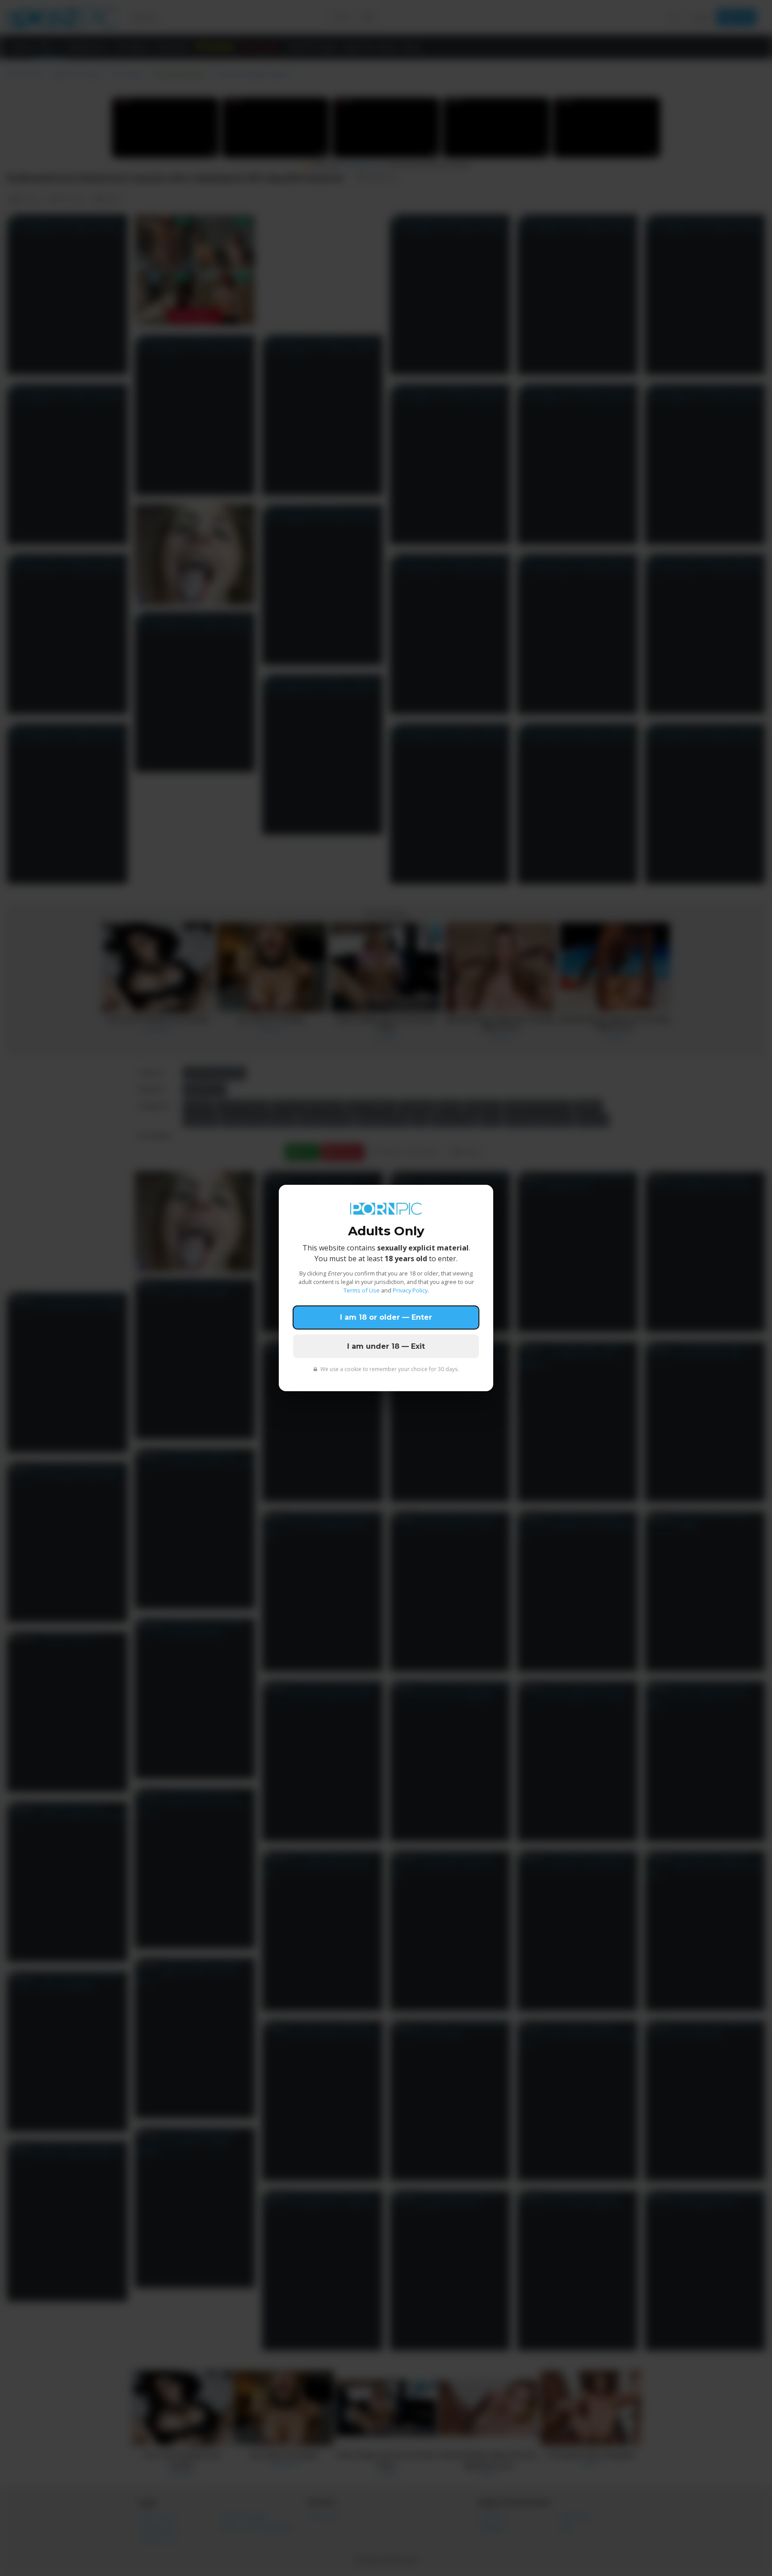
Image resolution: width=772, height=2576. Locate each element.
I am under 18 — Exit (386, 1346)
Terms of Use (362, 1290)
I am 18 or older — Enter (386, 1317)
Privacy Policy (410, 1290)
